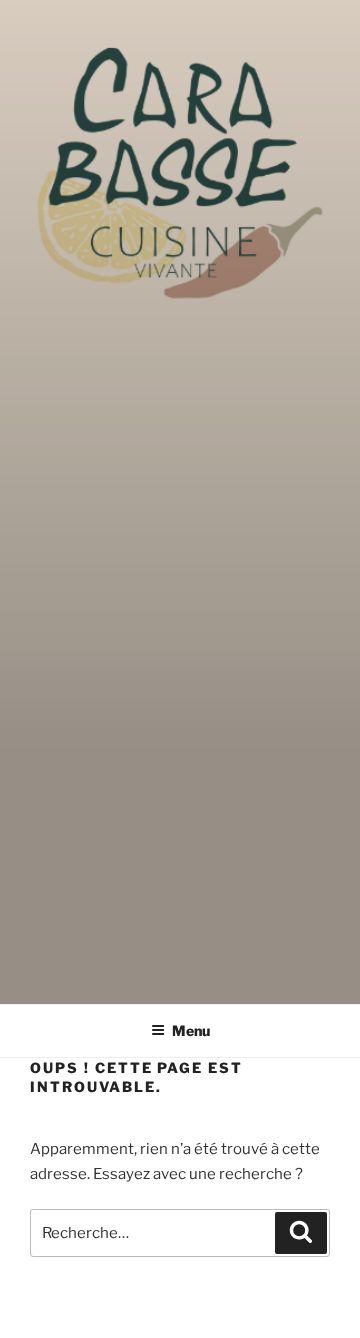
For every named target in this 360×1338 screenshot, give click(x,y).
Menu (191, 1030)
